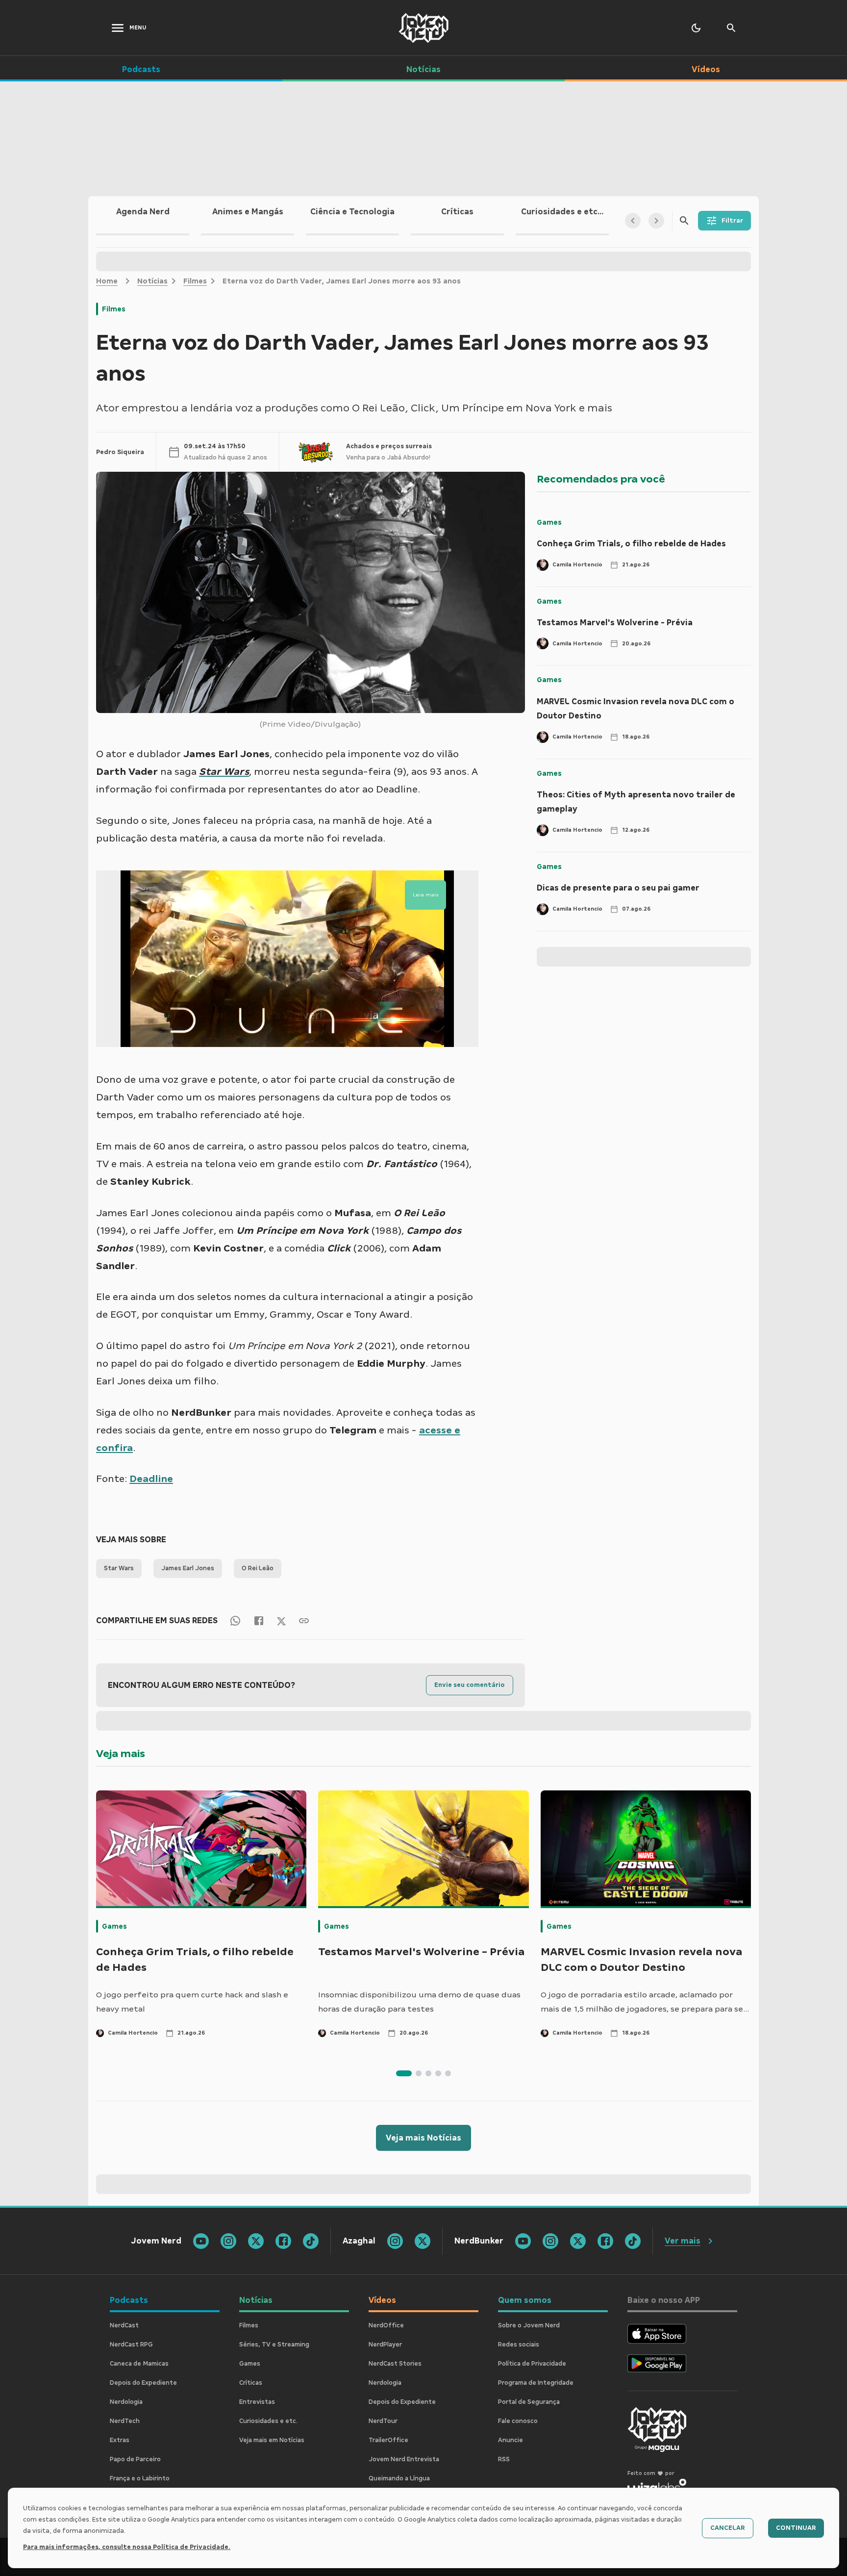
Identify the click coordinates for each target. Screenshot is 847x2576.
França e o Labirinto (140, 2478)
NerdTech (125, 2421)
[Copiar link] (304, 1620)
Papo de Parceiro (135, 2459)
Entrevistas (257, 2402)
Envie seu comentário (470, 1685)
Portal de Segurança (529, 2402)
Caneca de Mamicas (139, 2364)
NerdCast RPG (131, 2345)
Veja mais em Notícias (272, 2440)
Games (549, 522)
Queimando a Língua (399, 2478)
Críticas (251, 2383)
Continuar (796, 2528)
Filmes (195, 281)
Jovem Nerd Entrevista (404, 2459)
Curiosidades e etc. (268, 2421)
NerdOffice (386, 2325)
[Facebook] (259, 1620)
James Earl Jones (188, 1568)
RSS (504, 2459)
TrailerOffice (388, 2440)
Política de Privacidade (532, 2364)
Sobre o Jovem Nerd (529, 2325)
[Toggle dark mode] (696, 28)
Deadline (151, 1479)
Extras (120, 2440)
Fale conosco (518, 2421)
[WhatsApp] (235, 1620)
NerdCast (124, 2325)
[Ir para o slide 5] (448, 2073)
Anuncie (511, 2440)
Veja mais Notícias (423, 2138)
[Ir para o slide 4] (438, 2073)
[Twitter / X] (281, 1620)
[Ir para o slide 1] (404, 2073)
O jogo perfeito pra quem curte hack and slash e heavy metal (192, 2002)
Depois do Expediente (143, 2383)
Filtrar (732, 221)
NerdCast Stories (395, 2364)
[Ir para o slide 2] (419, 2073)
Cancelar (728, 2528)
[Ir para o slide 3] (428, 2073)
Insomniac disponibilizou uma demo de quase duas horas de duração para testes (419, 2002)
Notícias (152, 281)
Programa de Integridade (536, 2383)
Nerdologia (126, 2402)
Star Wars (119, 1568)
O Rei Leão (258, 1568)
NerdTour (383, 2421)
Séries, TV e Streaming (274, 2345)
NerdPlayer (385, 2345)
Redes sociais (519, 2345)
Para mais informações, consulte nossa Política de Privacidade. (127, 2547)
